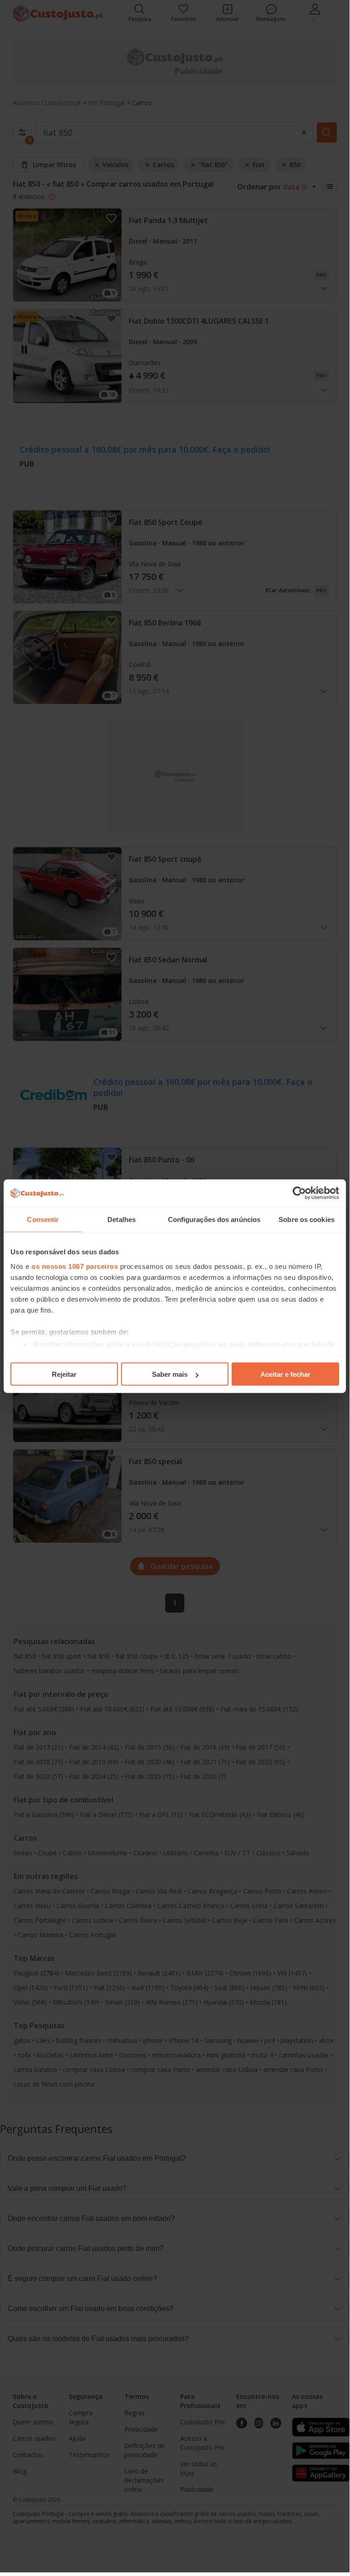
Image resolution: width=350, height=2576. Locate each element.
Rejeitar (64, 1374)
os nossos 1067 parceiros (75, 1266)
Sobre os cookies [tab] (307, 1219)
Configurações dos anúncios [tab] (214, 1219)
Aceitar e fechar (285, 1374)
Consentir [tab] (43, 1219)
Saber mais (170, 1374)
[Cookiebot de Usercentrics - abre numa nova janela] (299, 1193)
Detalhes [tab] (122, 1219)
